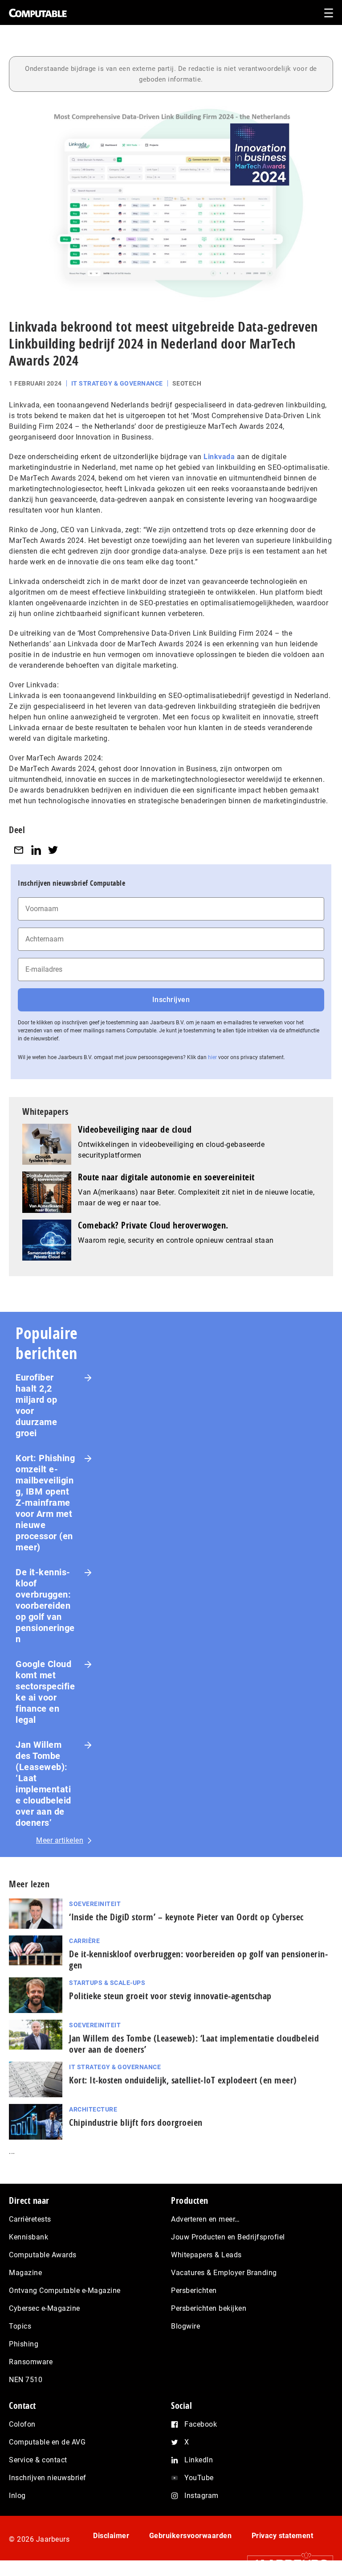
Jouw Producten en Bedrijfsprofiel (228, 2237)
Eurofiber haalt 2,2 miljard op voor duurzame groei (36, 1405)
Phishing (24, 2344)
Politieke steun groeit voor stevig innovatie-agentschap (170, 1996)
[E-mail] (19, 850)
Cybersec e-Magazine (45, 2308)
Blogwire (185, 2326)
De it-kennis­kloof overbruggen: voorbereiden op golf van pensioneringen (45, 1606)
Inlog (17, 2496)
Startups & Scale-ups (107, 1983)
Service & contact (38, 2460)
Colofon (22, 2424)
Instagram (202, 2496)
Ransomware (31, 2362)
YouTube (199, 2478)
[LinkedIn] (36, 850)
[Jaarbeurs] (286, 2563)
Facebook (201, 2424)
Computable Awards (43, 2255)
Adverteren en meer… (206, 2219)
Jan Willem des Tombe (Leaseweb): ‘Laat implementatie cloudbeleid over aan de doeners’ (43, 1784)
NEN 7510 (26, 2380)
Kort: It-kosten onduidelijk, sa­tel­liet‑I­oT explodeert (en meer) (183, 2080)
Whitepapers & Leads (206, 2255)
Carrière (84, 1941)
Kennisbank (28, 2237)
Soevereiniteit (95, 1904)
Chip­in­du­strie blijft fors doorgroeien (136, 2122)
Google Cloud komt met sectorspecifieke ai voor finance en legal (45, 1692)
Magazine (25, 2273)
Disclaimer (111, 2536)
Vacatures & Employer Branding (224, 2273)
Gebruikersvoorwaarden (191, 2536)
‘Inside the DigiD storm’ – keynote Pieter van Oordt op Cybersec (186, 1917)
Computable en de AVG (47, 2442)
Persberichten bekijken (209, 2308)
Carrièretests (30, 2219)
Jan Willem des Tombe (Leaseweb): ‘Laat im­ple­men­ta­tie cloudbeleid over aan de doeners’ (194, 2044)
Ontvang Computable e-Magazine (65, 2290)
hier (212, 1057)
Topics (20, 2326)
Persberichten (194, 2290)
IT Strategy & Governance (117, 383)
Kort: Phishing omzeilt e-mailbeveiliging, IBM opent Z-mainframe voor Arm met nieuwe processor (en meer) (45, 1503)
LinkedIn (199, 2460)
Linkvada (219, 457)
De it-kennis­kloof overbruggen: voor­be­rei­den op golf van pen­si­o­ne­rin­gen (198, 1960)
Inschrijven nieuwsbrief (48, 2478)
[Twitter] (53, 850)
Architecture (93, 2109)
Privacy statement (283, 2536)
